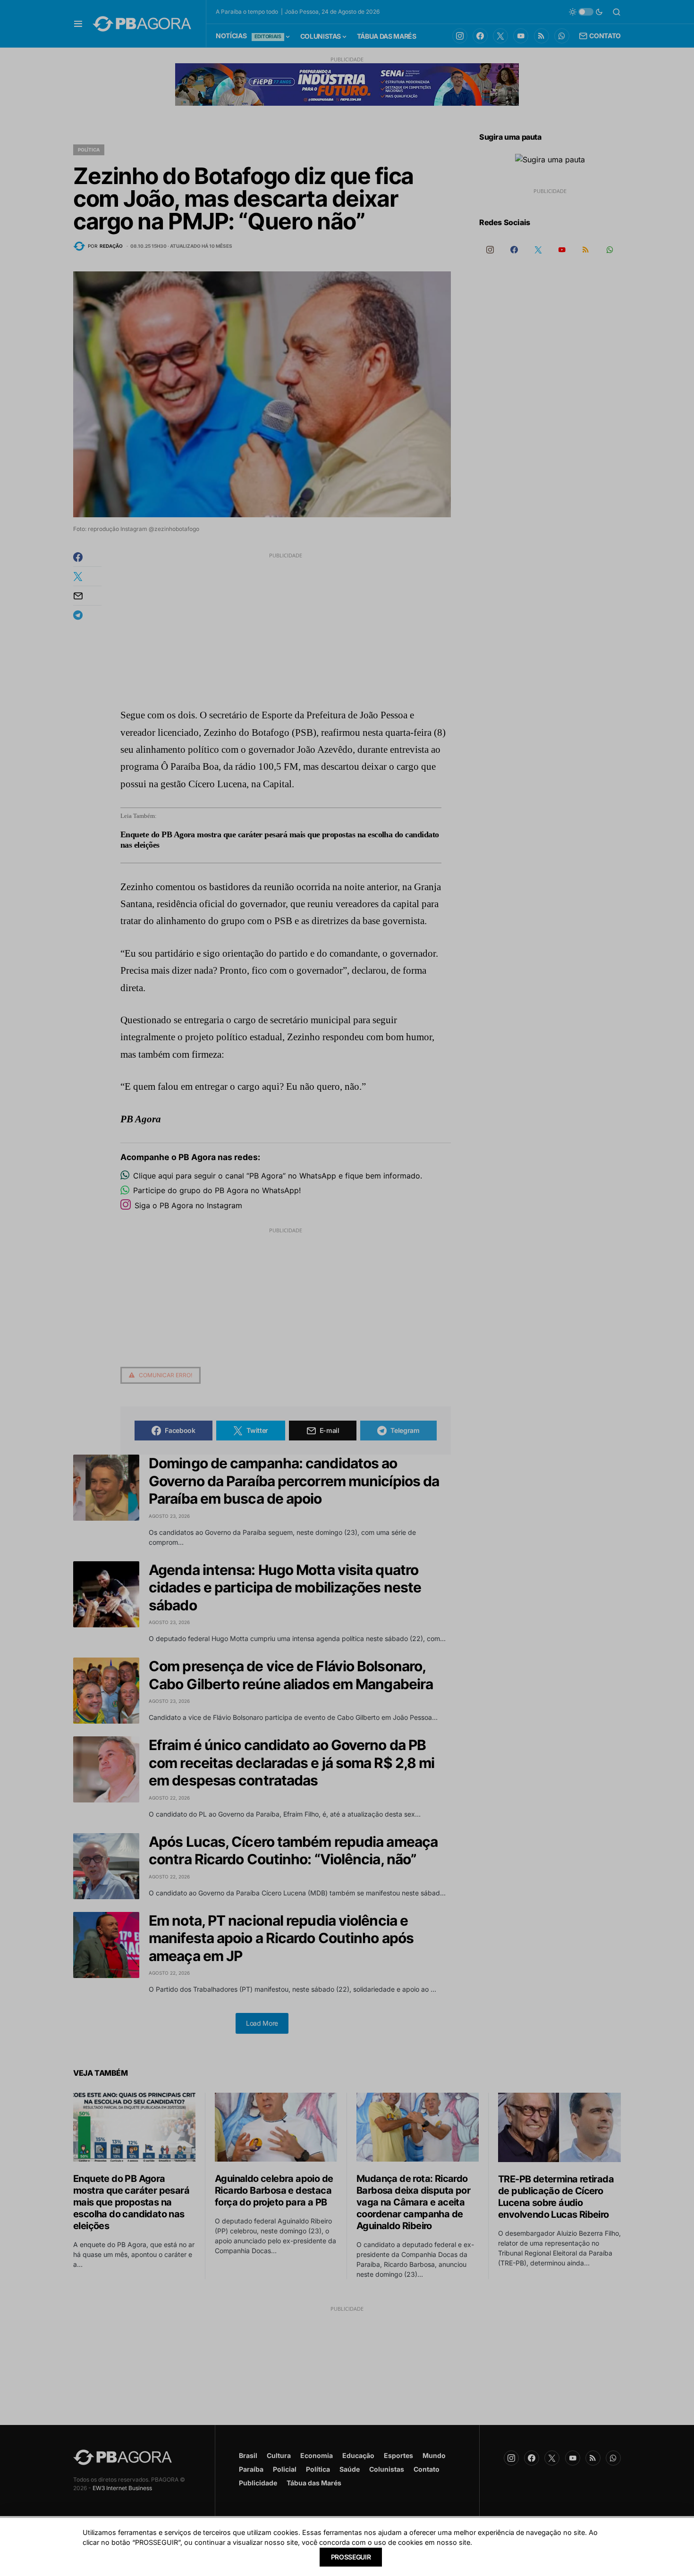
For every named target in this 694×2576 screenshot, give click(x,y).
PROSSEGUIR (351, 2557)
